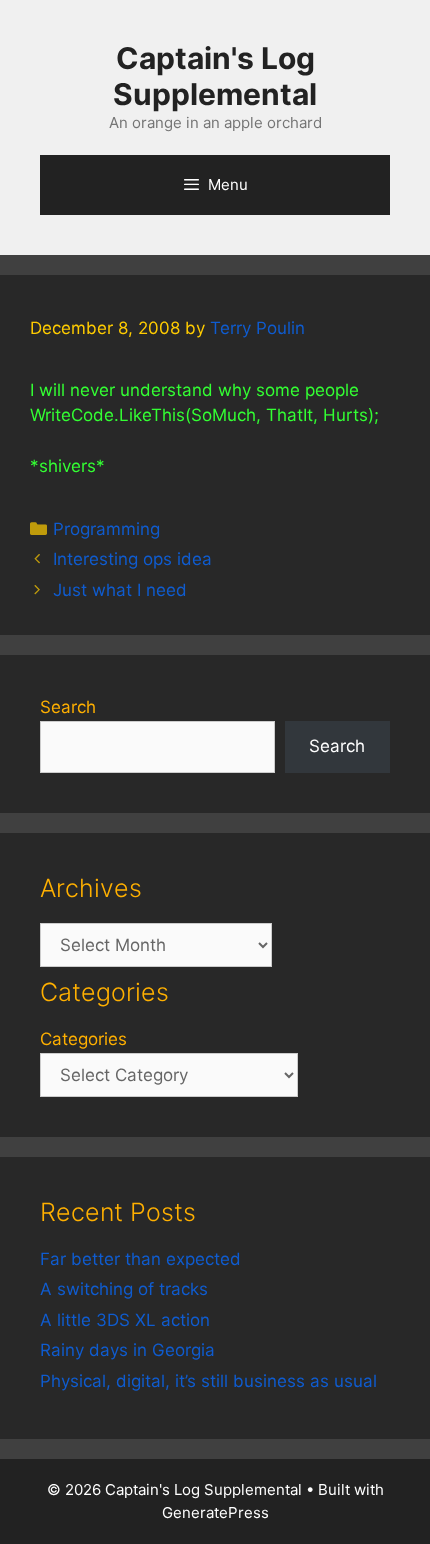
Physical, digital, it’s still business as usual (208, 1381)
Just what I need (120, 590)
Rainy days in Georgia (127, 1350)
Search (68, 707)
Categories (83, 1039)
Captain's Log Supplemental (215, 76)
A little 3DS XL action (125, 1320)
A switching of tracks (124, 1289)
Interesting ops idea (132, 559)
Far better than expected (140, 1259)
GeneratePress (215, 1512)
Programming (106, 529)
